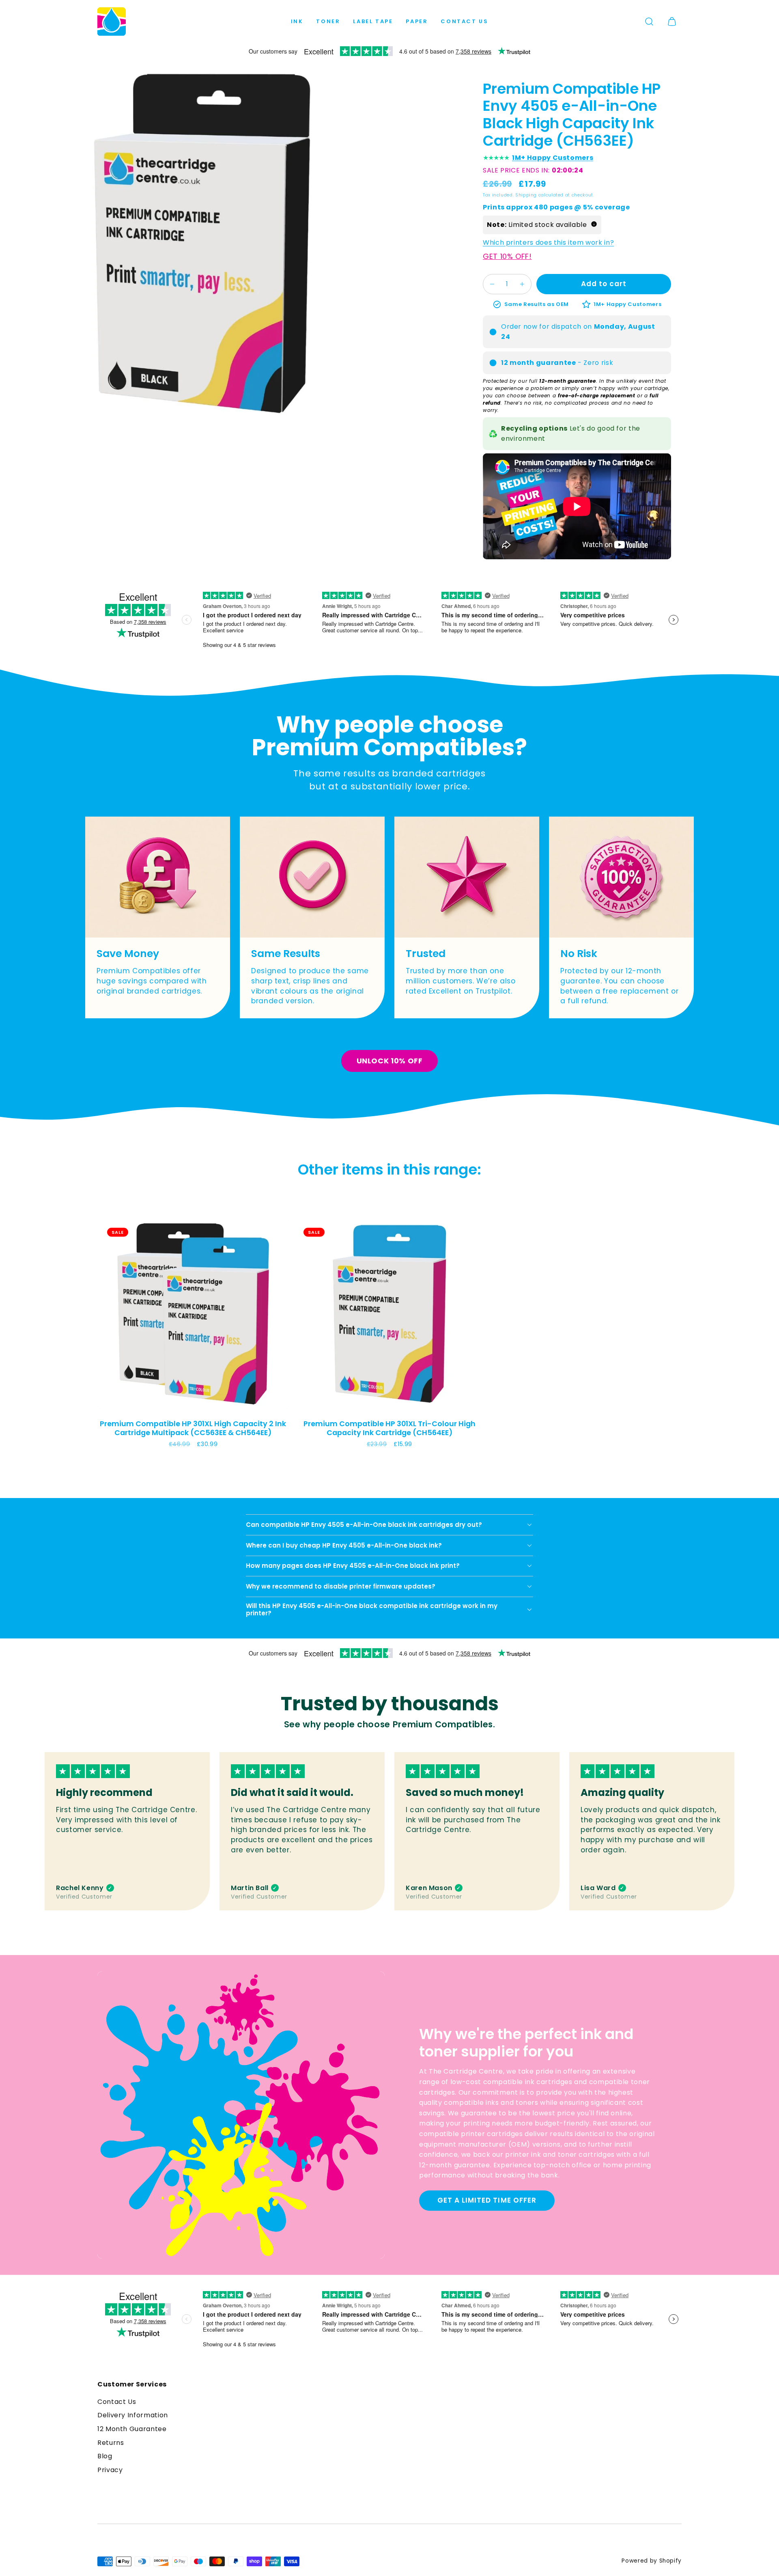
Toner (328, 21)
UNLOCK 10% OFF (390, 1061)
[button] (649, 22)
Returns (111, 2443)
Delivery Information (133, 2415)
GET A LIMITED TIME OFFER (487, 2200)
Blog (105, 2456)
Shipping (526, 195)
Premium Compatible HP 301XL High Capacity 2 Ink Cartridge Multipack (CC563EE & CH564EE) (193, 1428)
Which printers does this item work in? (548, 243)
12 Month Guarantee (132, 2429)
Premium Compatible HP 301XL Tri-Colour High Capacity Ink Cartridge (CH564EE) (389, 1428)
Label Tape (373, 21)
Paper (417, 21)
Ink (297, 21)
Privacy (110, 2470)
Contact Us (464, 21)
